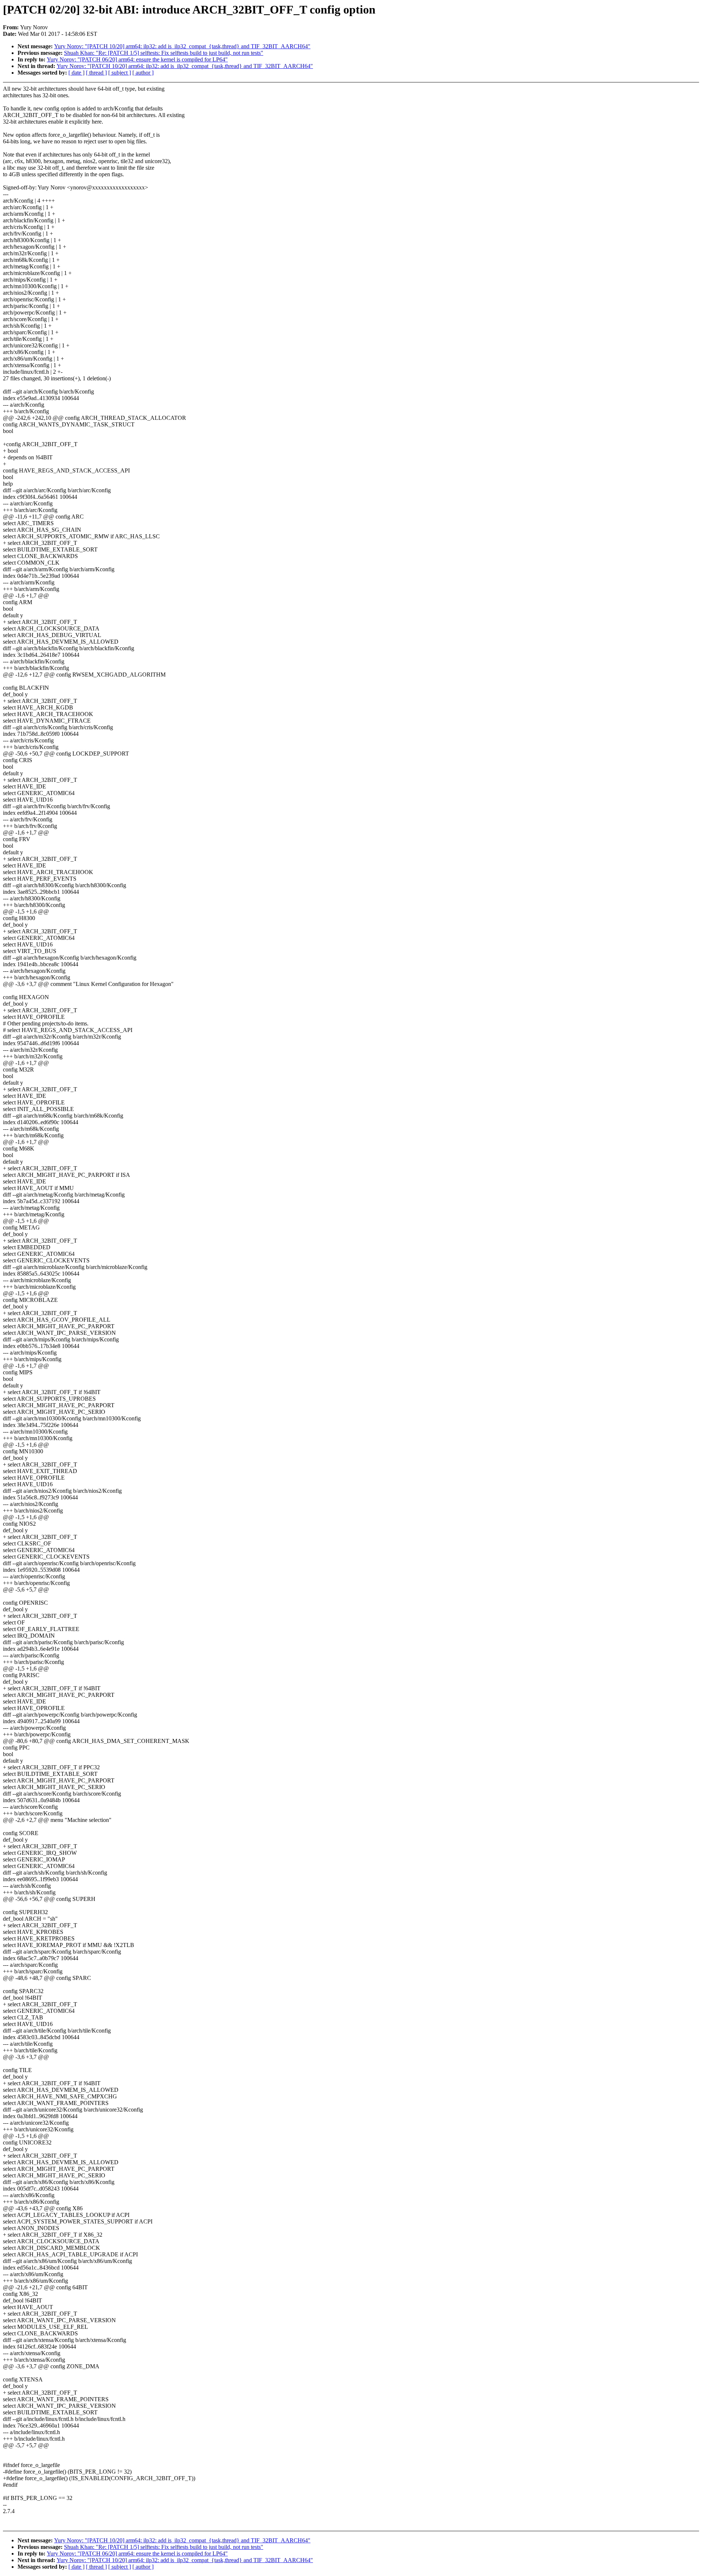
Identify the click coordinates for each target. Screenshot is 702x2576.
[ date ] (76, 73)
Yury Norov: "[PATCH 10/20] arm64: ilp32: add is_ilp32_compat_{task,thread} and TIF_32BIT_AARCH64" (182, 46)
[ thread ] (96, 73)
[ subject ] (120, 73)
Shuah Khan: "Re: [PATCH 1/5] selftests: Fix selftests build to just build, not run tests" (164, 53)
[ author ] (143, 73)
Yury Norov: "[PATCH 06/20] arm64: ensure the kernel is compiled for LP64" (137, 59)
